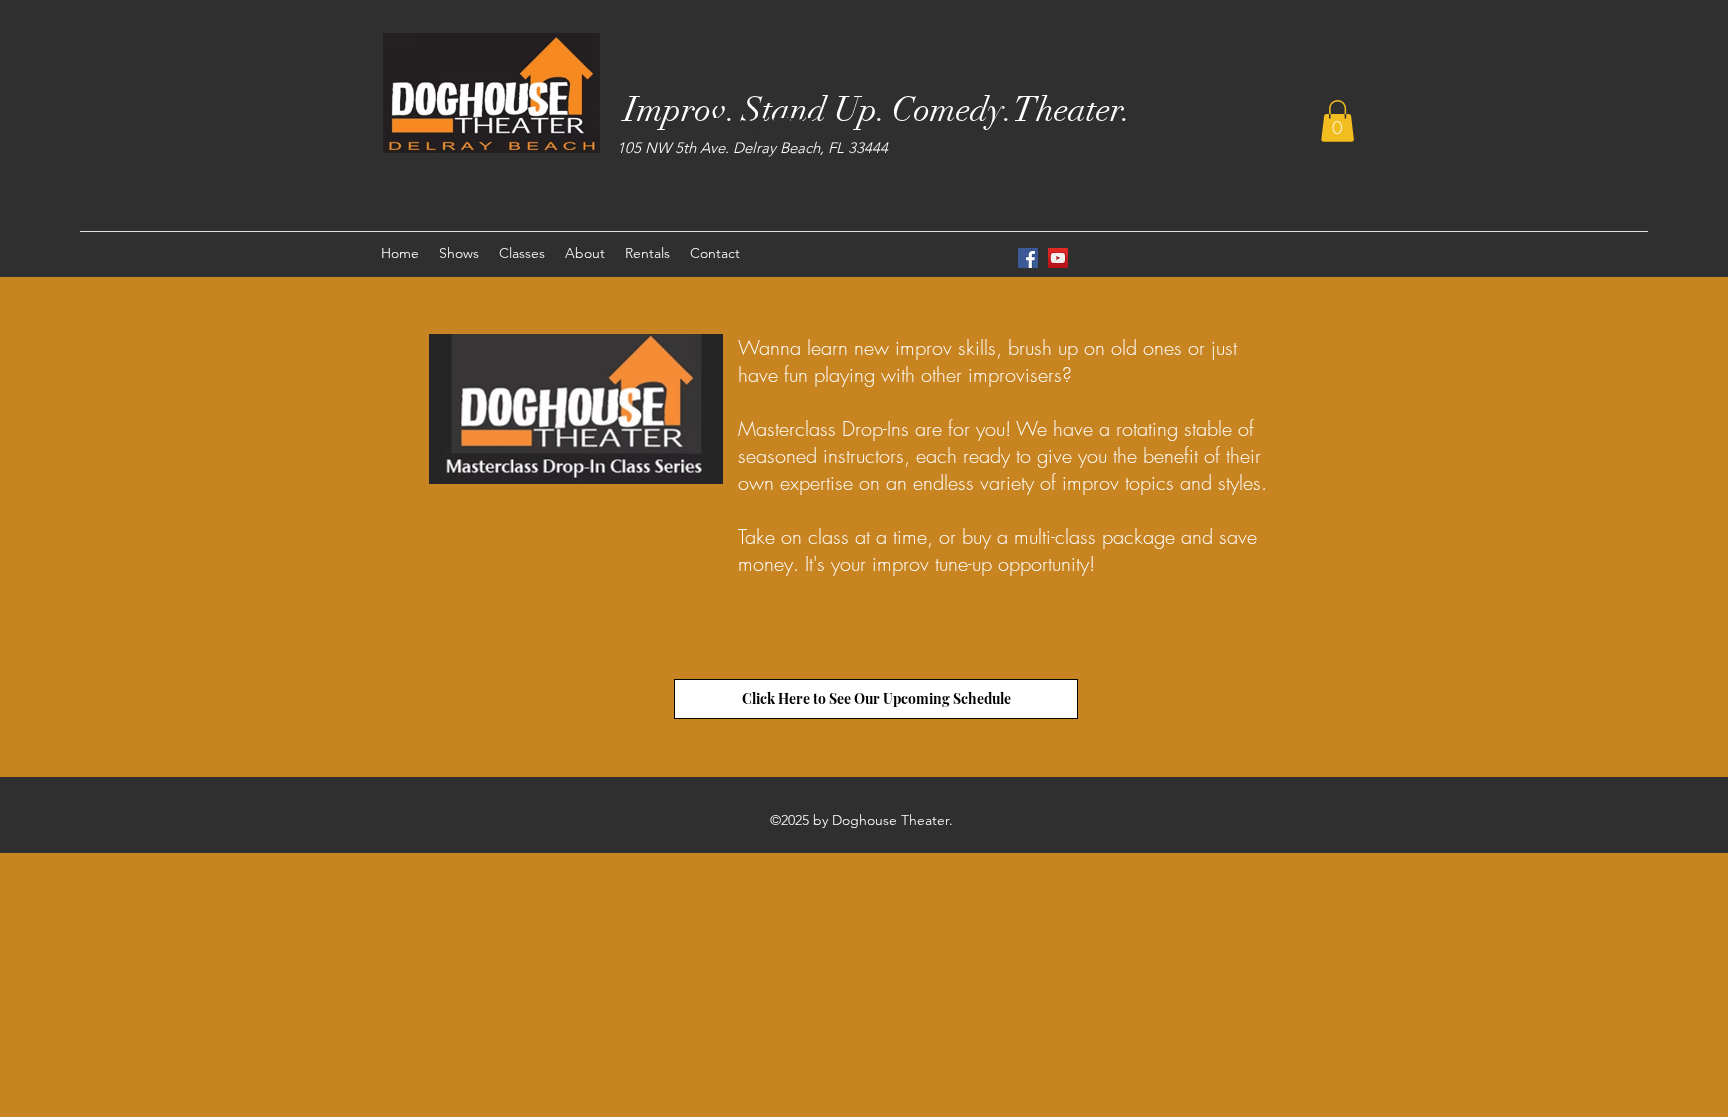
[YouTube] (1058, 258)
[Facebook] (1028, 258)
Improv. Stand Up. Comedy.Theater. (877, 110)
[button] (1337, 121)
